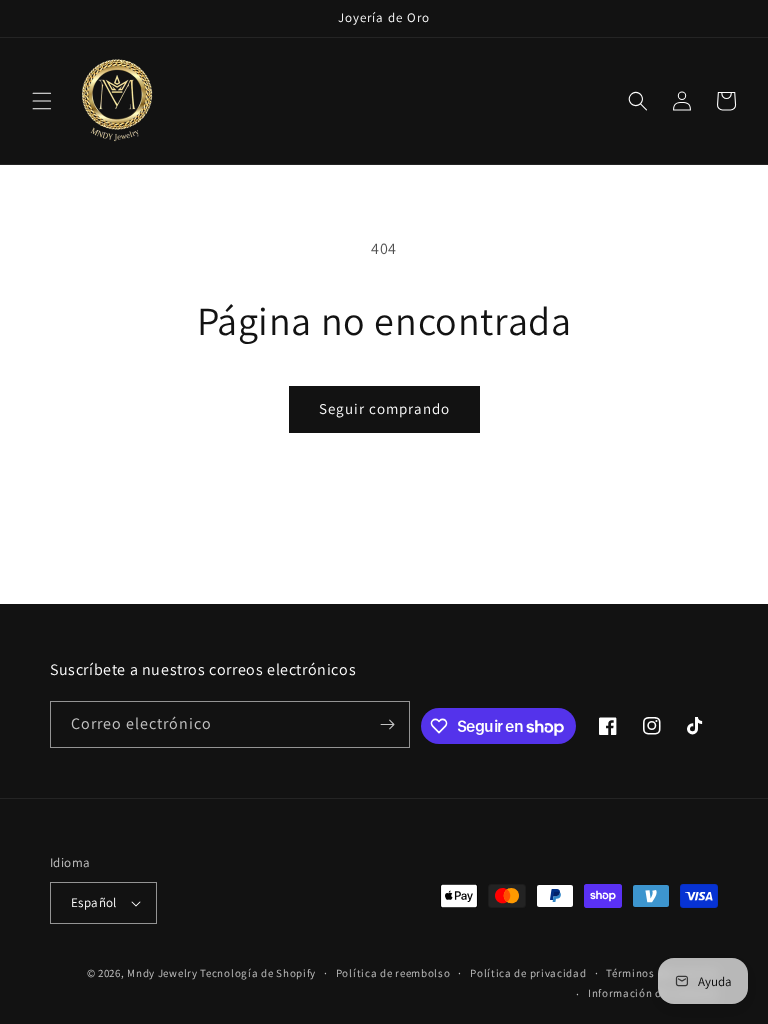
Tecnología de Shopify (258, 973)
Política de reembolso (393, 973)
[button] (42, 101)
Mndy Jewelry (162, 973)
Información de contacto (653, 993)
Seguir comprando (384, 408)
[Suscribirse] (387, 724)
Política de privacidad (528, 973)
